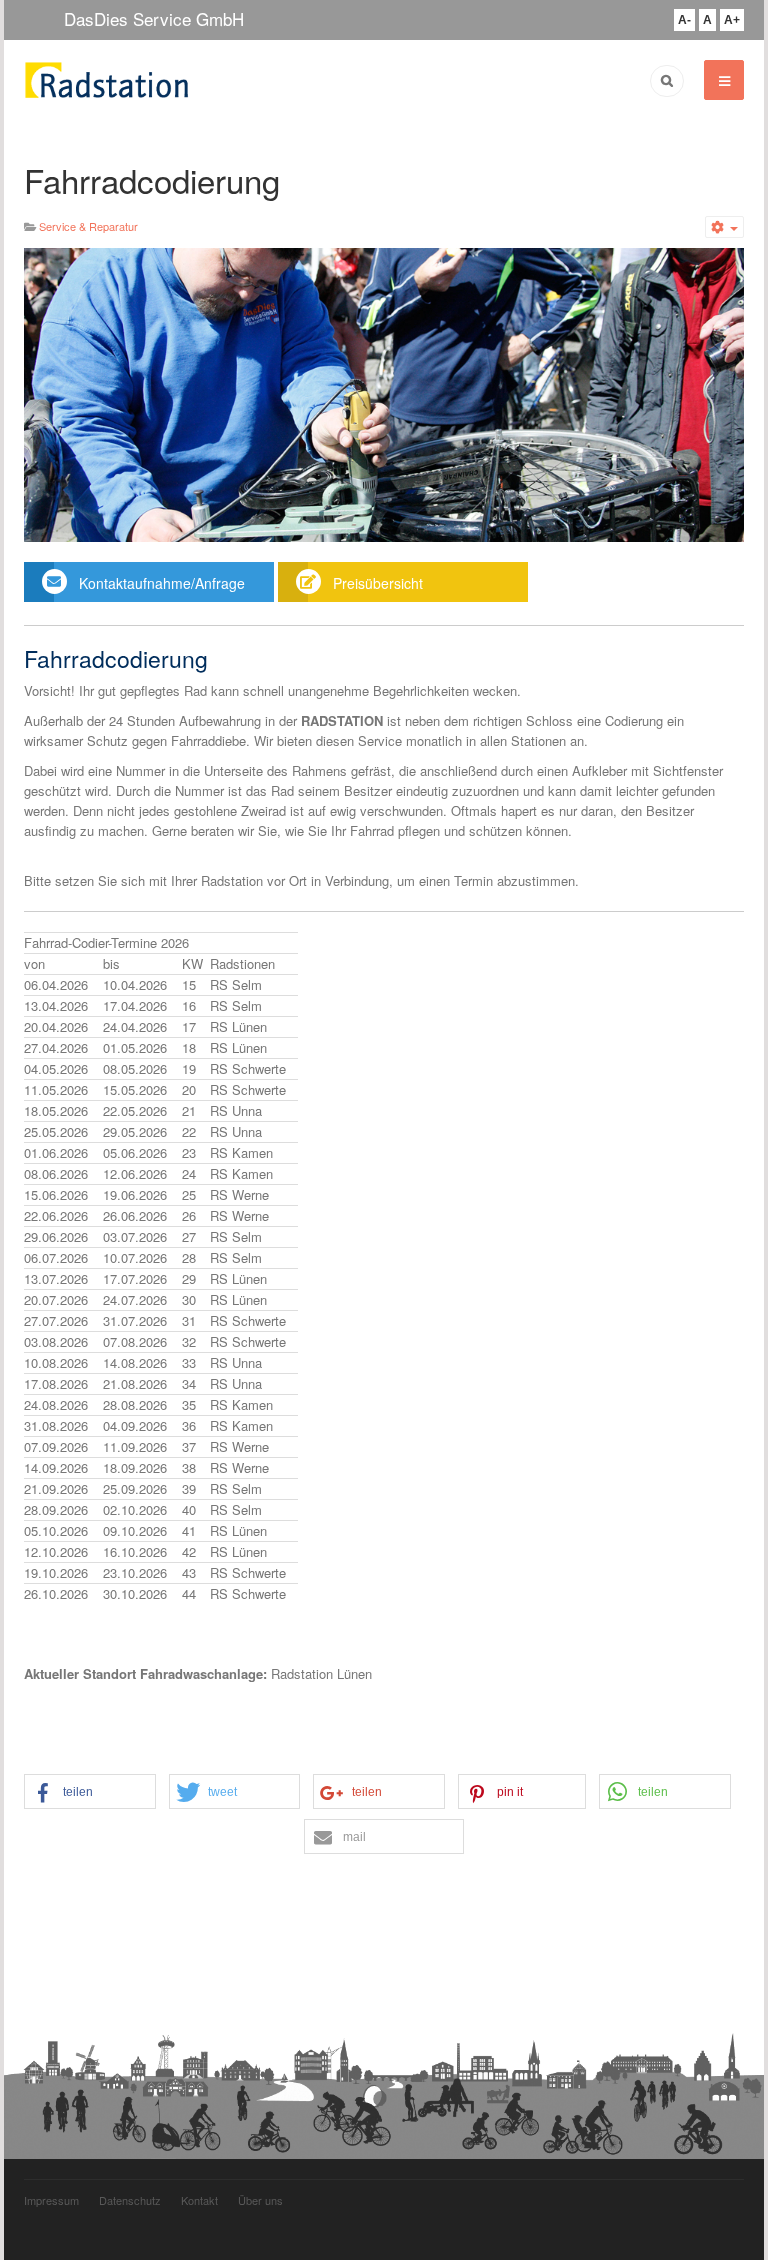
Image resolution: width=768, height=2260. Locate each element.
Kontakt (199, 2200)
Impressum (51, 2200)
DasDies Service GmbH (154, 18)
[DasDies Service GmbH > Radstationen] (106, 80)
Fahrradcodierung (152, 179)
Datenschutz (130, 2200)
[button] (90, 1792)
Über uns (260, 2200)
